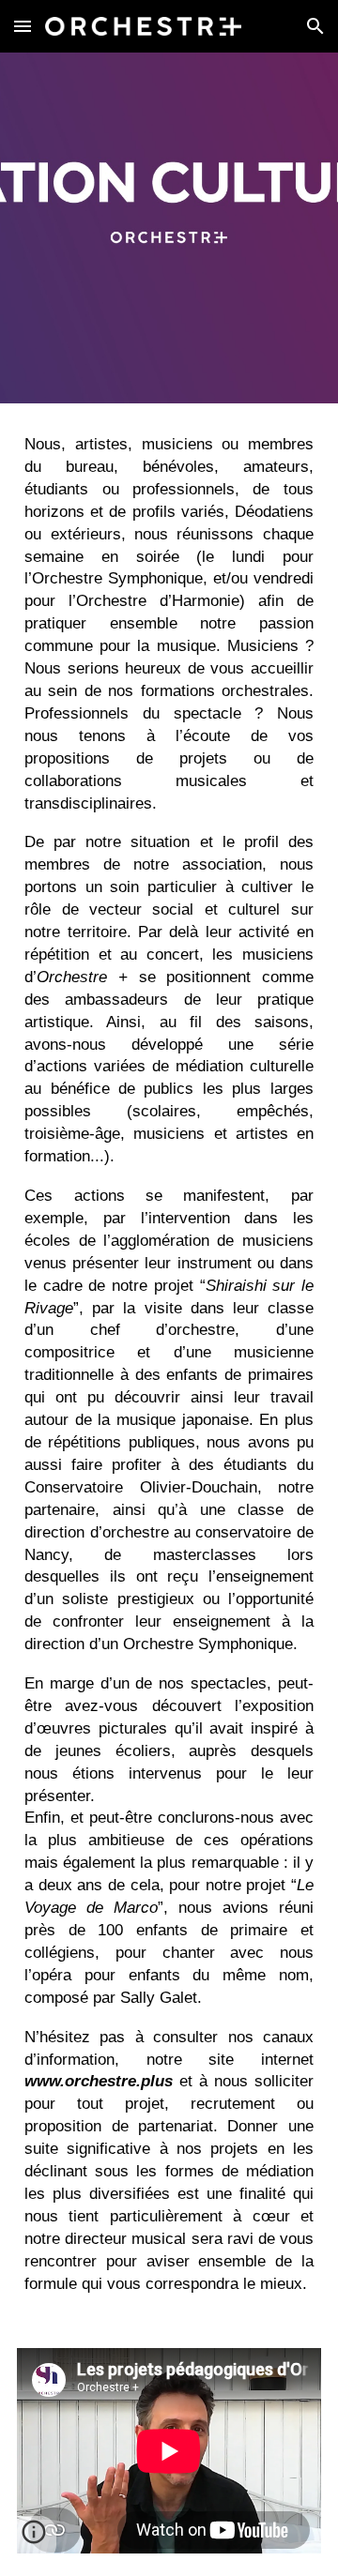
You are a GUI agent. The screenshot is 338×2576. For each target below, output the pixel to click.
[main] (169, 1364)
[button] (23, 26)
